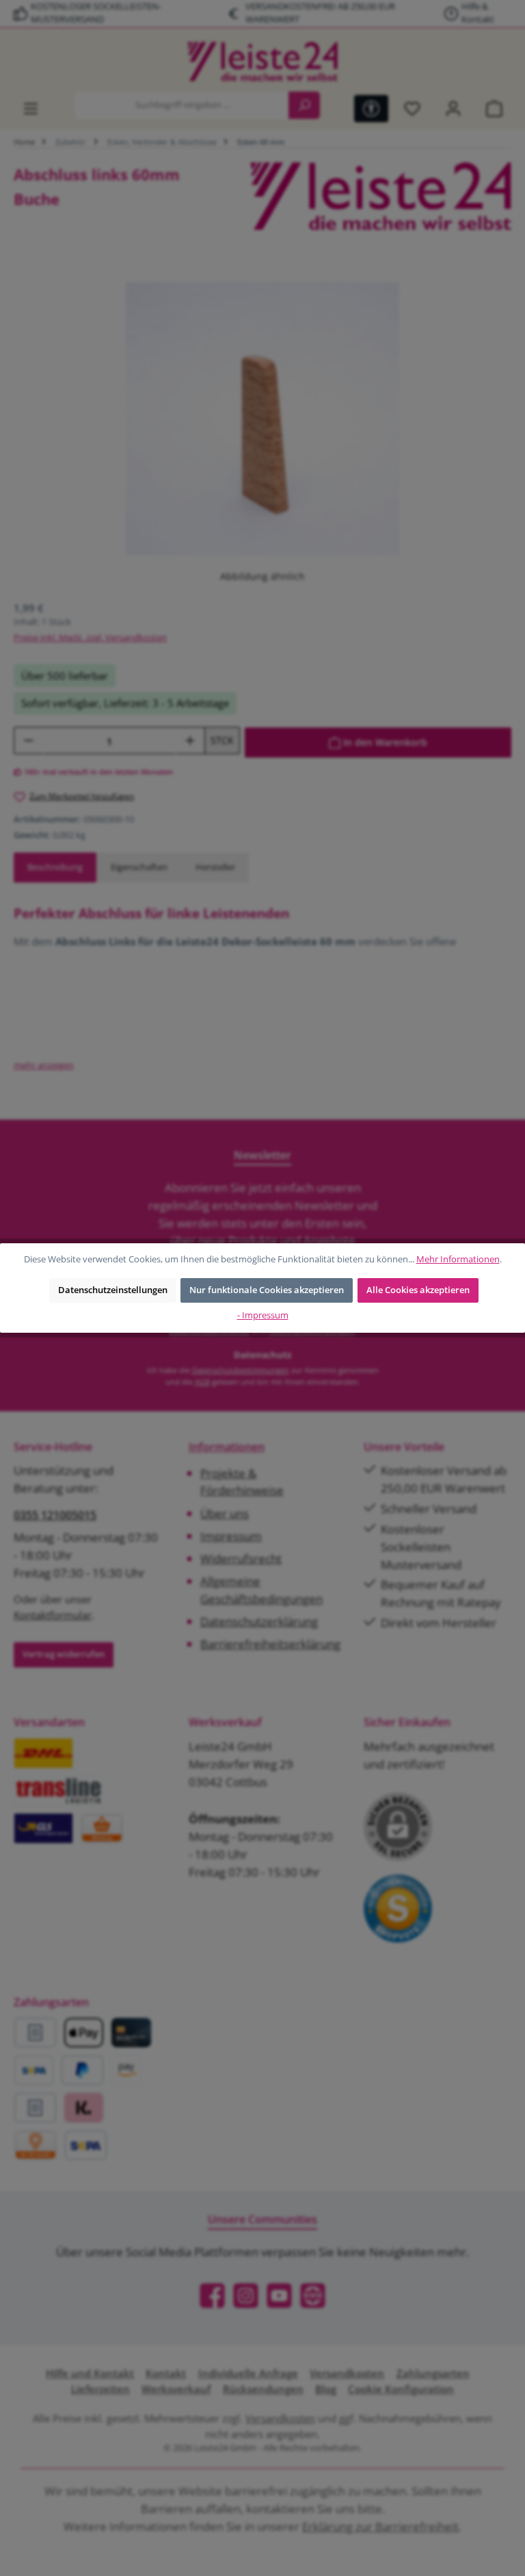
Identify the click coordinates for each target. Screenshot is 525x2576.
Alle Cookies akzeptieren (418, 1290)
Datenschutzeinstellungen (113, 1290)
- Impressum (263, 1315)
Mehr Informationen (458, 1259)
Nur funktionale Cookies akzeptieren (267, 1290)
